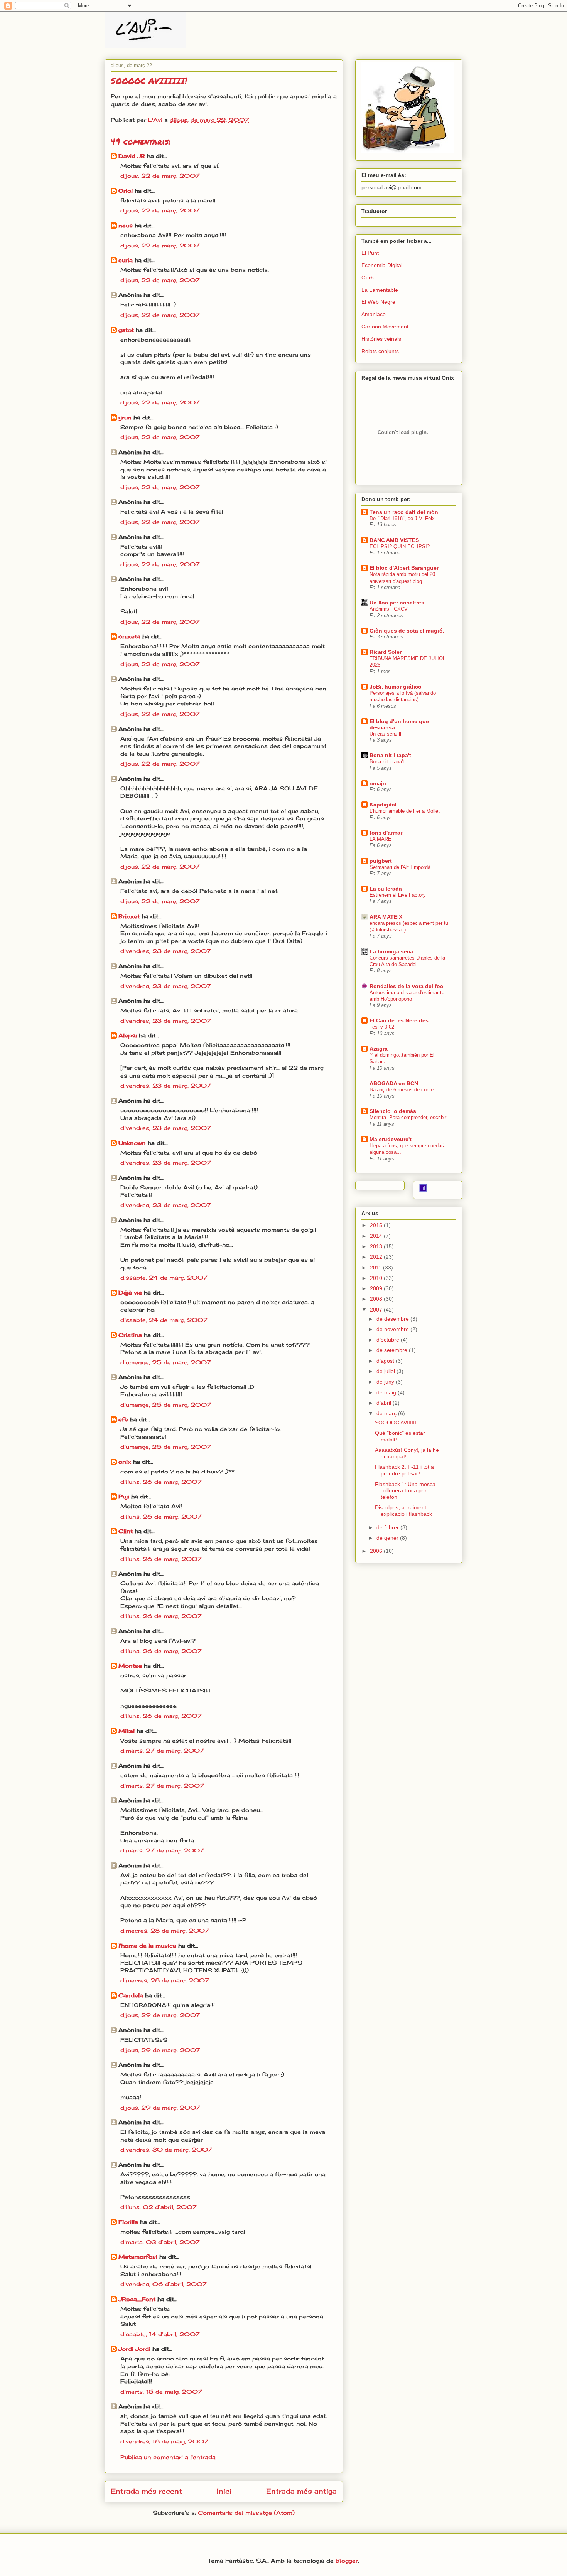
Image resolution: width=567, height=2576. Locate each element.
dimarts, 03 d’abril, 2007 (160, 2242)
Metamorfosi (138, 2257)
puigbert (381, 861)
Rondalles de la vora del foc (406, 986)
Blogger (347, 2560)
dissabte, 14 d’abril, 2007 (160, 2334)
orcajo (378, 783)
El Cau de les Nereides (399, 1020)
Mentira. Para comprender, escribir (408, 1117)
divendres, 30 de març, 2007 (166, 2149)
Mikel (127, 1731)
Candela (131, 1995)
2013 (377, 1246)
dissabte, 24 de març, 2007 (164, 1277)
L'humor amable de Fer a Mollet (405, 811)
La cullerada (386, 889)
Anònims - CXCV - (390, 609)
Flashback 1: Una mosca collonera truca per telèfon (405, 1491)
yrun (125, 417)
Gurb (368, 278)
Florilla (128, 2222)
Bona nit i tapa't (390, 755)
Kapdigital (383, 805)
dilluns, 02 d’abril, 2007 (159, 2207)
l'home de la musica (147, 1945)
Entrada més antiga (301, 2491)
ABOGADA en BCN (394, 1083)
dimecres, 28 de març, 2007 (165, 1930)
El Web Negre (378, 302)
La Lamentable (380, 290)
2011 (376, 1268)
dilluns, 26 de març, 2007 (161, 1482)
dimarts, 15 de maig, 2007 (161, 2392)
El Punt (370, 253)
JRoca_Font (137, 2299)
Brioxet (129, 916)
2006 (377, 1551)
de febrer (388, 1527)
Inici (224, 2491)
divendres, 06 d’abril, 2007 (164, 2284)
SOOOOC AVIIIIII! (396, 1423)
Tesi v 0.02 (382, 1027)
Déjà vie (130, 1292)
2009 (377, 1288)
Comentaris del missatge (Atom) (246, 2513)
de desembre (393, 1319)
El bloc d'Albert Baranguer (404, 568)
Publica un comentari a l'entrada (168, 2457)
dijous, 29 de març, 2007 (160, 2015)
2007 (377, 1310)
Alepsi (128, 1035)
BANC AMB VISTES (394, 540)
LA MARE (381, 839)
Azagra (379, 1049)
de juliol (386, 1371)
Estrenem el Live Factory (398, 895)
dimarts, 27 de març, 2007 (162, 1750)
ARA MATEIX (386, 917)
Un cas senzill (385, 734)
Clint (126, 1531)
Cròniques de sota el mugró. (407, 631)
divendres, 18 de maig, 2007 (164, 2441)
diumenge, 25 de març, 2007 (166, 1362)
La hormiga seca (391, 951)
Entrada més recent (146, 2491)
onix (125, 1462)
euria (126, 260)
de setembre (393, 1350)
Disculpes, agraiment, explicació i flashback (403, 1511)
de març (387, 1413)
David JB (132, 156)
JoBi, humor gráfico (396, 687)
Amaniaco (374, 314)
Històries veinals (381, 339)
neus (126, 225)
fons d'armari (387, 833)
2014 (377, 1236)
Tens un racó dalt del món (404, 512)
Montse (130, 1666)
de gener (388, 1538)
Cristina (130, 1335)
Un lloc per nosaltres (397, 603)
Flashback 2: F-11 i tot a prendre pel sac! (404, 1470)
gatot (126, 330)
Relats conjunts (380, 351)
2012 (377, 1257)
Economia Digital (382, 265)
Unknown (132, 1143)
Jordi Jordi (134, 2349)
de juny (386, 1382)
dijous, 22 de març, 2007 (160, 176)
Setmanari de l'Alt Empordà (400, 867)
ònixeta (129, 636)
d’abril (385, 1403)
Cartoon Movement (385, 327)
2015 (377, 1225)
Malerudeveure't (391, 1139)
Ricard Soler (386, 652)
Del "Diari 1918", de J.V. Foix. (403, 518)
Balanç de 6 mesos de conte (402, 1090)
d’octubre (389, 1340)
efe (123, 1419)
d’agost (386, 1361)
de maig (387, 1392)
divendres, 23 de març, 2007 (166, 951)
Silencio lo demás (393, 1111)
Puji (124, 1496)
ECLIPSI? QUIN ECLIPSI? (400, 546)
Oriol (126, 191)
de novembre (393, 1329)
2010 (377, 1278)
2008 (377, 1299)
